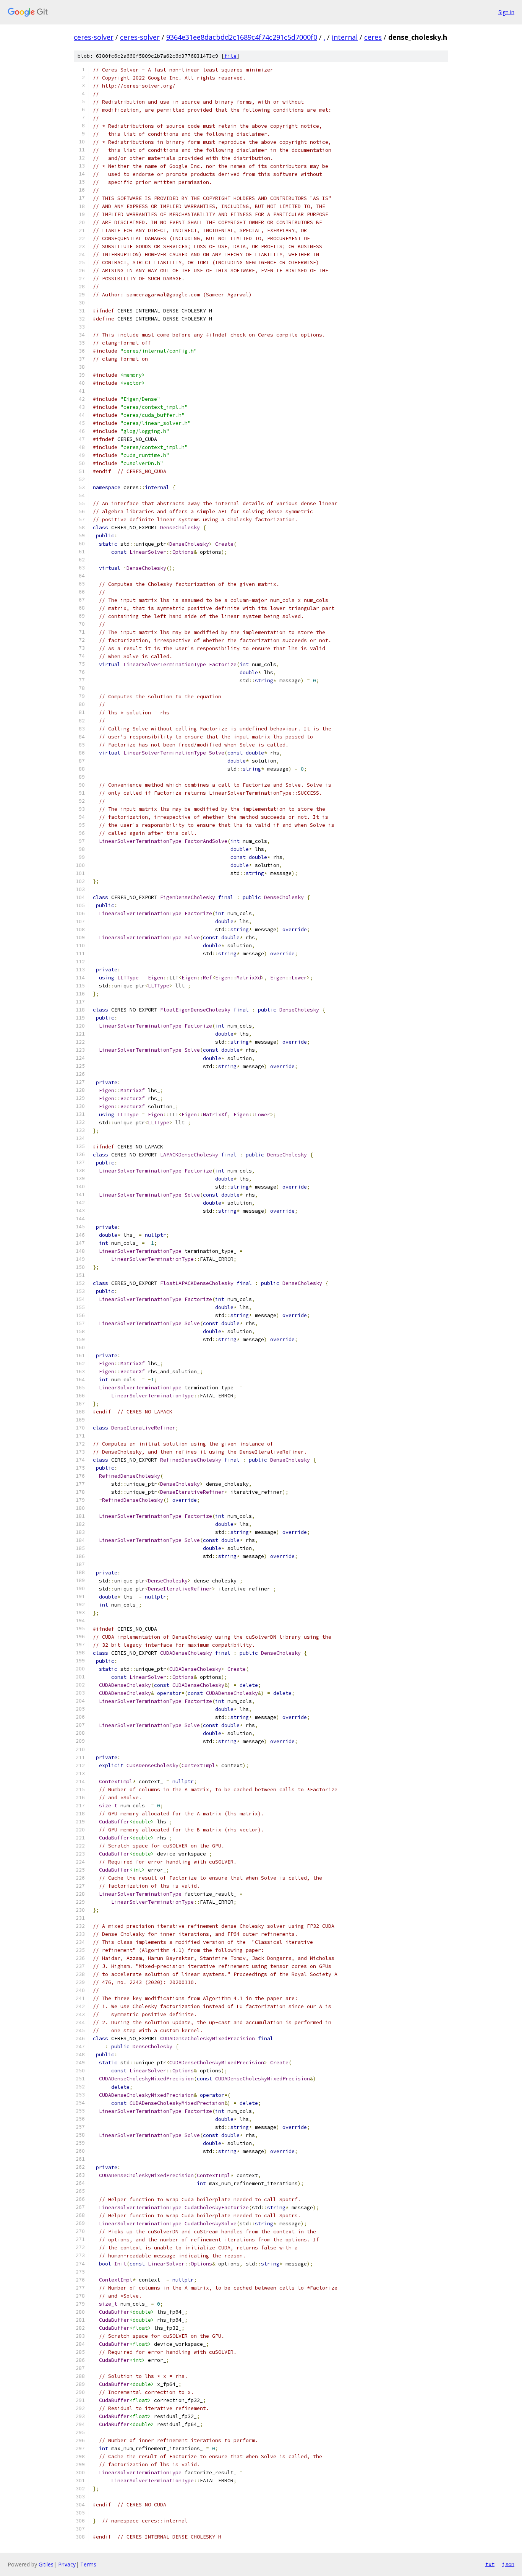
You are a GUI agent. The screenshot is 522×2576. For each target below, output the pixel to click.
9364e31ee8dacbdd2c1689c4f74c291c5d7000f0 (242, 37)
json (508, 2564)
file (230, 56)
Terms (88, 2564)
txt (490, 2564)
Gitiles (46, 2564)
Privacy (67, 2564)
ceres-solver (94, 37)
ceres (373, 37)
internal (345, 37)
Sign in (506, 12)
